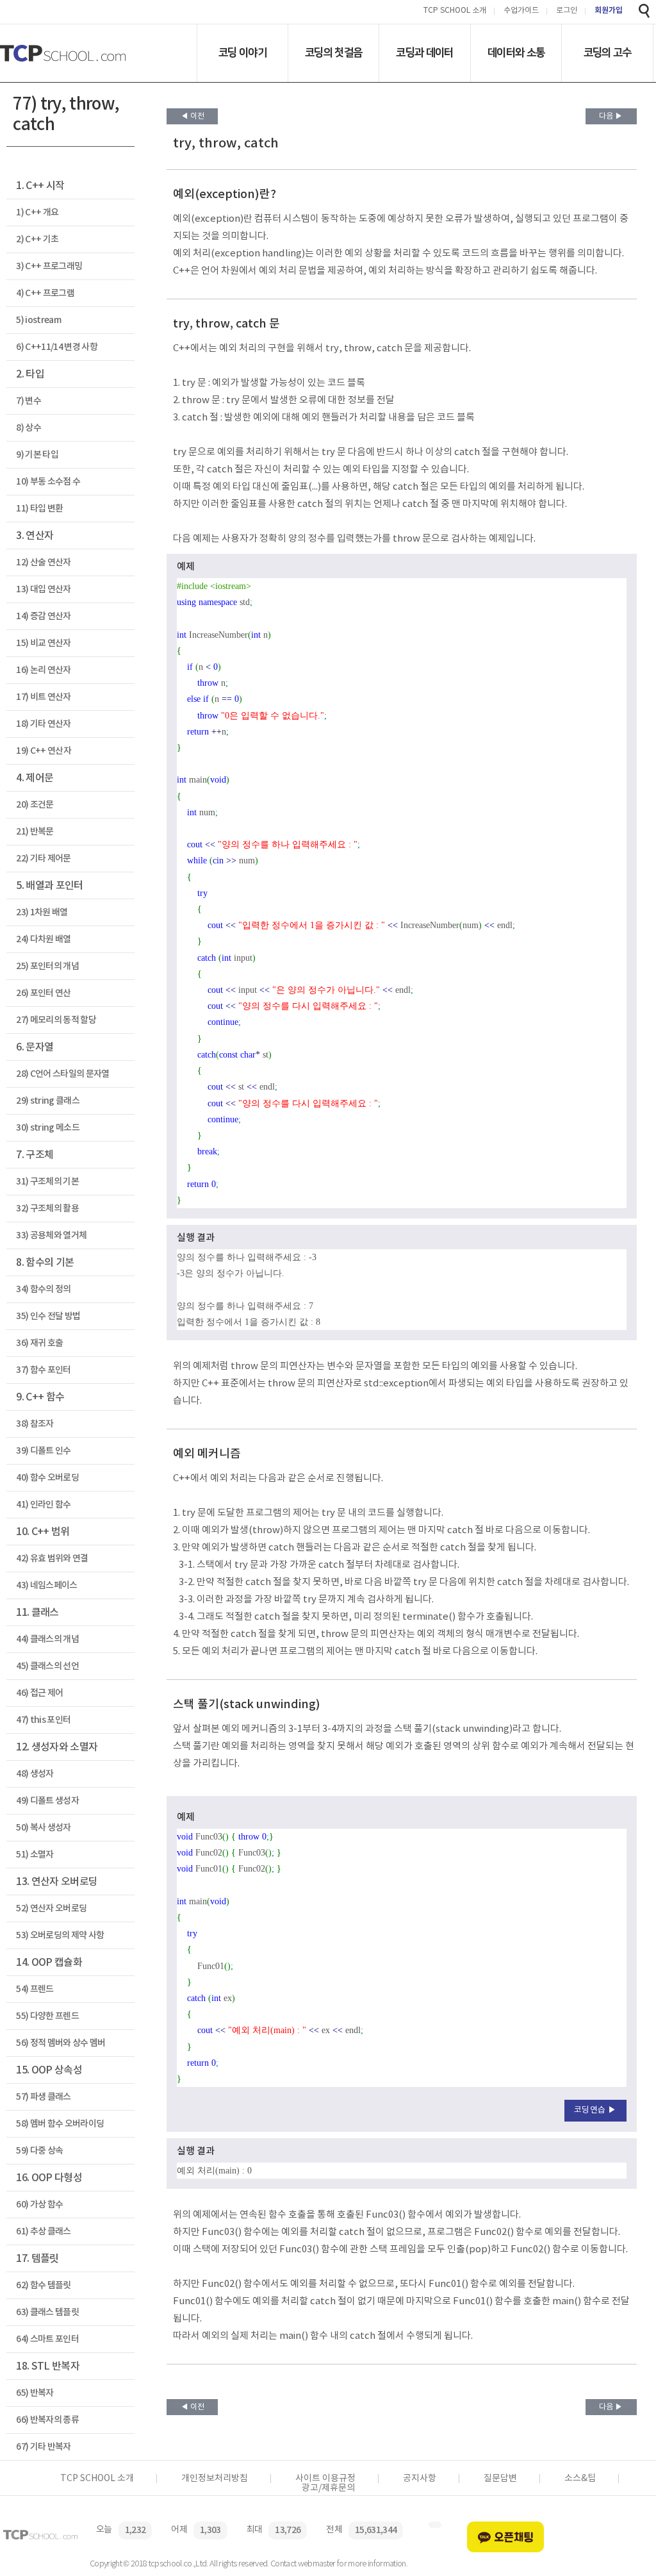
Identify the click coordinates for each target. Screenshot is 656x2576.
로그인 (567, 11)
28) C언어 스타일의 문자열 (62, 1074)
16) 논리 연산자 (43, 670)
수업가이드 (521, 11)
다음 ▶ (611, 116)
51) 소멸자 (35, 1855)
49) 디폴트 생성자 (47, 1801)
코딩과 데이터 (424, 53)
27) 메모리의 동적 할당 (56, 1020)
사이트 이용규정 (325, 2479)
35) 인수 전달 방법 (48, 1316)
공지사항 (420, 2479)
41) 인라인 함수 (43, 1505)
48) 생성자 (35, 1774)
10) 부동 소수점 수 (48, 482)
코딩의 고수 (608, 53)
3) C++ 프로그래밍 (49, 266)
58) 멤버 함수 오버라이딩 (60, 2124)
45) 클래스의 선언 (47, 1666)
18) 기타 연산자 (43, 724)
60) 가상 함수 (39, 2205)
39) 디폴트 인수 (43, 1451)
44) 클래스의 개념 (47, 1639)
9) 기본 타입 (37, 455)
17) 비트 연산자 (43, 697)
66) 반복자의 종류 (47, 2420)
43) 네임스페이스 (46, 1585)
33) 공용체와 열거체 (51, 1235)
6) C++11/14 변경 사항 (57, 347)
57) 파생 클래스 (43, 2097)
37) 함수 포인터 (43, 1370)
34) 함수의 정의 (43, 1289)
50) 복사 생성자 (43, 1828)
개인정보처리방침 (215, 2479)
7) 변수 (29, 401)
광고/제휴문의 (328, 2488)
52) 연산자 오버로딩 (51, 1908)
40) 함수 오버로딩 (47, 1478)
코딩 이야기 (242, 53)
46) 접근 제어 (39, 1693)
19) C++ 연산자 (44, 751)
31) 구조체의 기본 (47, 1182)
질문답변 (500, 2479)
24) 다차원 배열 (43, 939)
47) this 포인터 (43, 1720)
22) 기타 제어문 (43, 859)
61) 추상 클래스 (43, 2231)
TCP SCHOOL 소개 (455, 11)
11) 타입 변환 (39, 509)
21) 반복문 (35, 832)
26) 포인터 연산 (43, 993)
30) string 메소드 (48, 1128)
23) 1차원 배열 (42, 912)
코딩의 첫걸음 (333, 53)
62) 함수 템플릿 (43, 2285)
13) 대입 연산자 (43, 589)
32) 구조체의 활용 (47, 1209)
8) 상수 (29, 428)
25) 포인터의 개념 (47, 966)
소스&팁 (580, 2479)
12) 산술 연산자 (43, 562)
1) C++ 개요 (37, 212)
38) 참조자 (35, 1424)
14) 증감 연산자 (43, 616)
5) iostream (38, 320)
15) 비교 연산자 (43, 643)
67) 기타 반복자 (43, 2447)
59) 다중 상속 (39, 2151)
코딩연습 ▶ (595, 2110)
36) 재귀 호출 (39, 1343)
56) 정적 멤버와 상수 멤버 (61, 2043)
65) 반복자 (35, 2393)
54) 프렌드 (35, 1989)
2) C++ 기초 (37, 239)
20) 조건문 (35, 805)
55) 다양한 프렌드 (47, 2016)
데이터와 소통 (516, 53)
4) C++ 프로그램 (45, 293)
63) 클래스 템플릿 (47, 2312)
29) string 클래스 (48, 1101)
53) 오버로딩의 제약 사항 (60, 1935)
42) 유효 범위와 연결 (52, 1558)
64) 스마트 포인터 (47, 2339)
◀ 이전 (193, 116)
